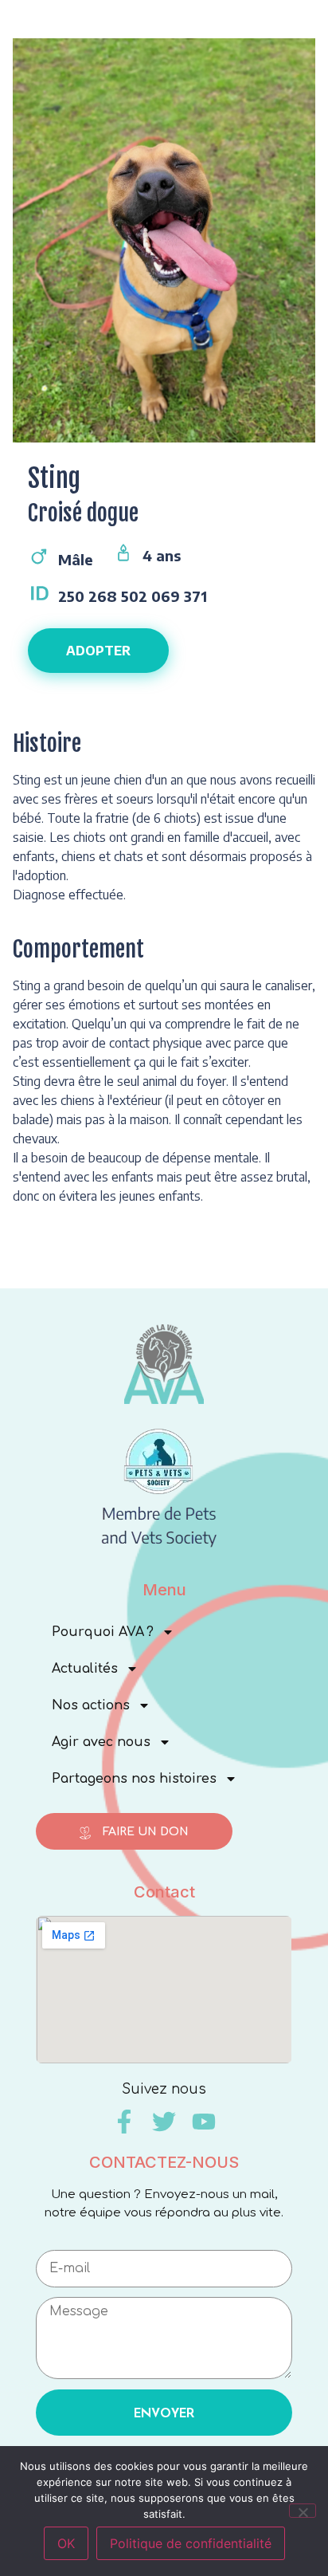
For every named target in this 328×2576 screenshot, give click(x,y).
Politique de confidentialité (191, 2543)
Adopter (98, 651)
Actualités (85, 1669)
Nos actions (91, 1705)
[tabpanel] (164, 248)
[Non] (303, 2511)
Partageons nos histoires (134, 1779)
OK (66, 2543)
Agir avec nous (101, 1742)
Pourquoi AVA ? (103, 1632)
